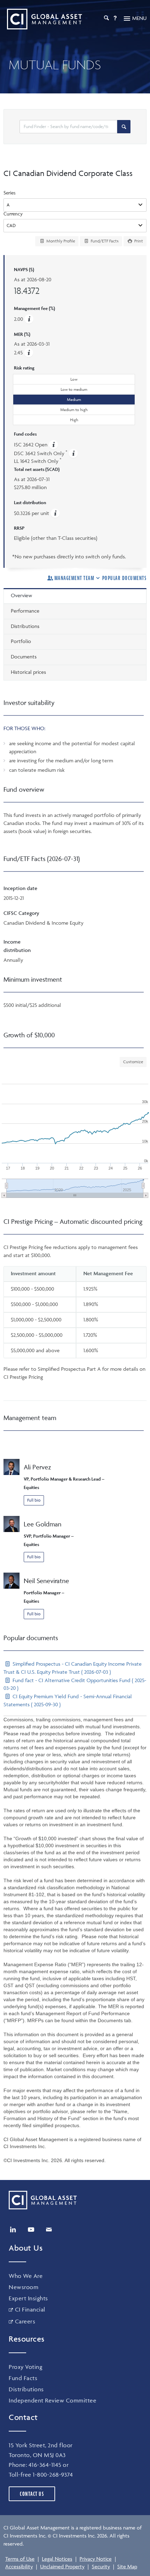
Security (101, 2566)
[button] (29, 352)
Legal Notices (57, 2559)
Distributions (26, 2389)
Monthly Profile (60, 241)
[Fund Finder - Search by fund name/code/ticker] (124, 127)
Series (10, 193)
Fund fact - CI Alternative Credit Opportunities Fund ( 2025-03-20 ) (75, 1684)
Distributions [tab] (25, 626)
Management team (74, 578)
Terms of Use (20, 2559)
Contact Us (32, 2494)
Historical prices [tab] (28, 672)
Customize (133, 1062)
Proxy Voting (25, 2367)
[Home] (43, 19)
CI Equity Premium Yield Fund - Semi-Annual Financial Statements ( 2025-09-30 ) (68, 1700)
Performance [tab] (25, 611)
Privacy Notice (96, 2559)
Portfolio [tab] (21, 641)
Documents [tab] (24, 657)
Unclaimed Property (62, 2566)
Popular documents (124, 578)
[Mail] (49, 2230)
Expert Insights (28, 2298)
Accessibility (19, 2566)
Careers (25, 2321)
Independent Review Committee (52, 2400)
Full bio (34, 1500)
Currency (13, 214)
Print (138, 241)
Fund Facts (23, 2378)
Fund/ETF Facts (104, 241)
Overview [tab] (21, 595)
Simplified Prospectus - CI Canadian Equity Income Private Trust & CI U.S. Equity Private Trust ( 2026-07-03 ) (73, 1668)
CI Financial (30, 2309)
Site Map (127, 2566)
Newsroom (24, 2287)
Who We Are (26, 2276)
